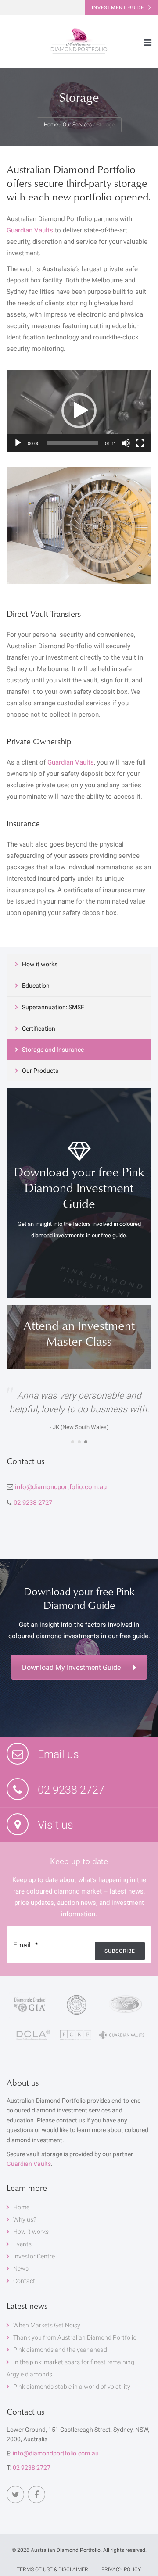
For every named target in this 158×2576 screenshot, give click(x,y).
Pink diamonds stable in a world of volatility (72, 2387)
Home (51, 125)
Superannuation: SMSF (53, 1007)
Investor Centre (34, 2256)
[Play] (18, 443)
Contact (24, 2281)
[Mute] (126, 443)
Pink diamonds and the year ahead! (61, 2350)
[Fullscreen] (140, 443)
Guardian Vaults (30, 230)
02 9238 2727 (33, 1503)
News (21, 2269)
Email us (57, 1754)
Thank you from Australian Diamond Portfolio (75, 2337)
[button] (79, 411)
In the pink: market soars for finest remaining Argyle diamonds (70, 2368)
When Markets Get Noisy (47, 2325)
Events (22, 2244)
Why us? (25, 2219)
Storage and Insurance (53, 1050)
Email (26, 1945)
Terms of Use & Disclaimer (52, 2569)
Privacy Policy (121, 2569)
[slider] (72, 443)
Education (36, 986)
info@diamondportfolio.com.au (61, 1487)
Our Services (77, 125)
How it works (40, 964)
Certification (39, 1029)
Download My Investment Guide (71, 1667)
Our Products (40, 1071)
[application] (79, 411)
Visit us (54, 1825)
